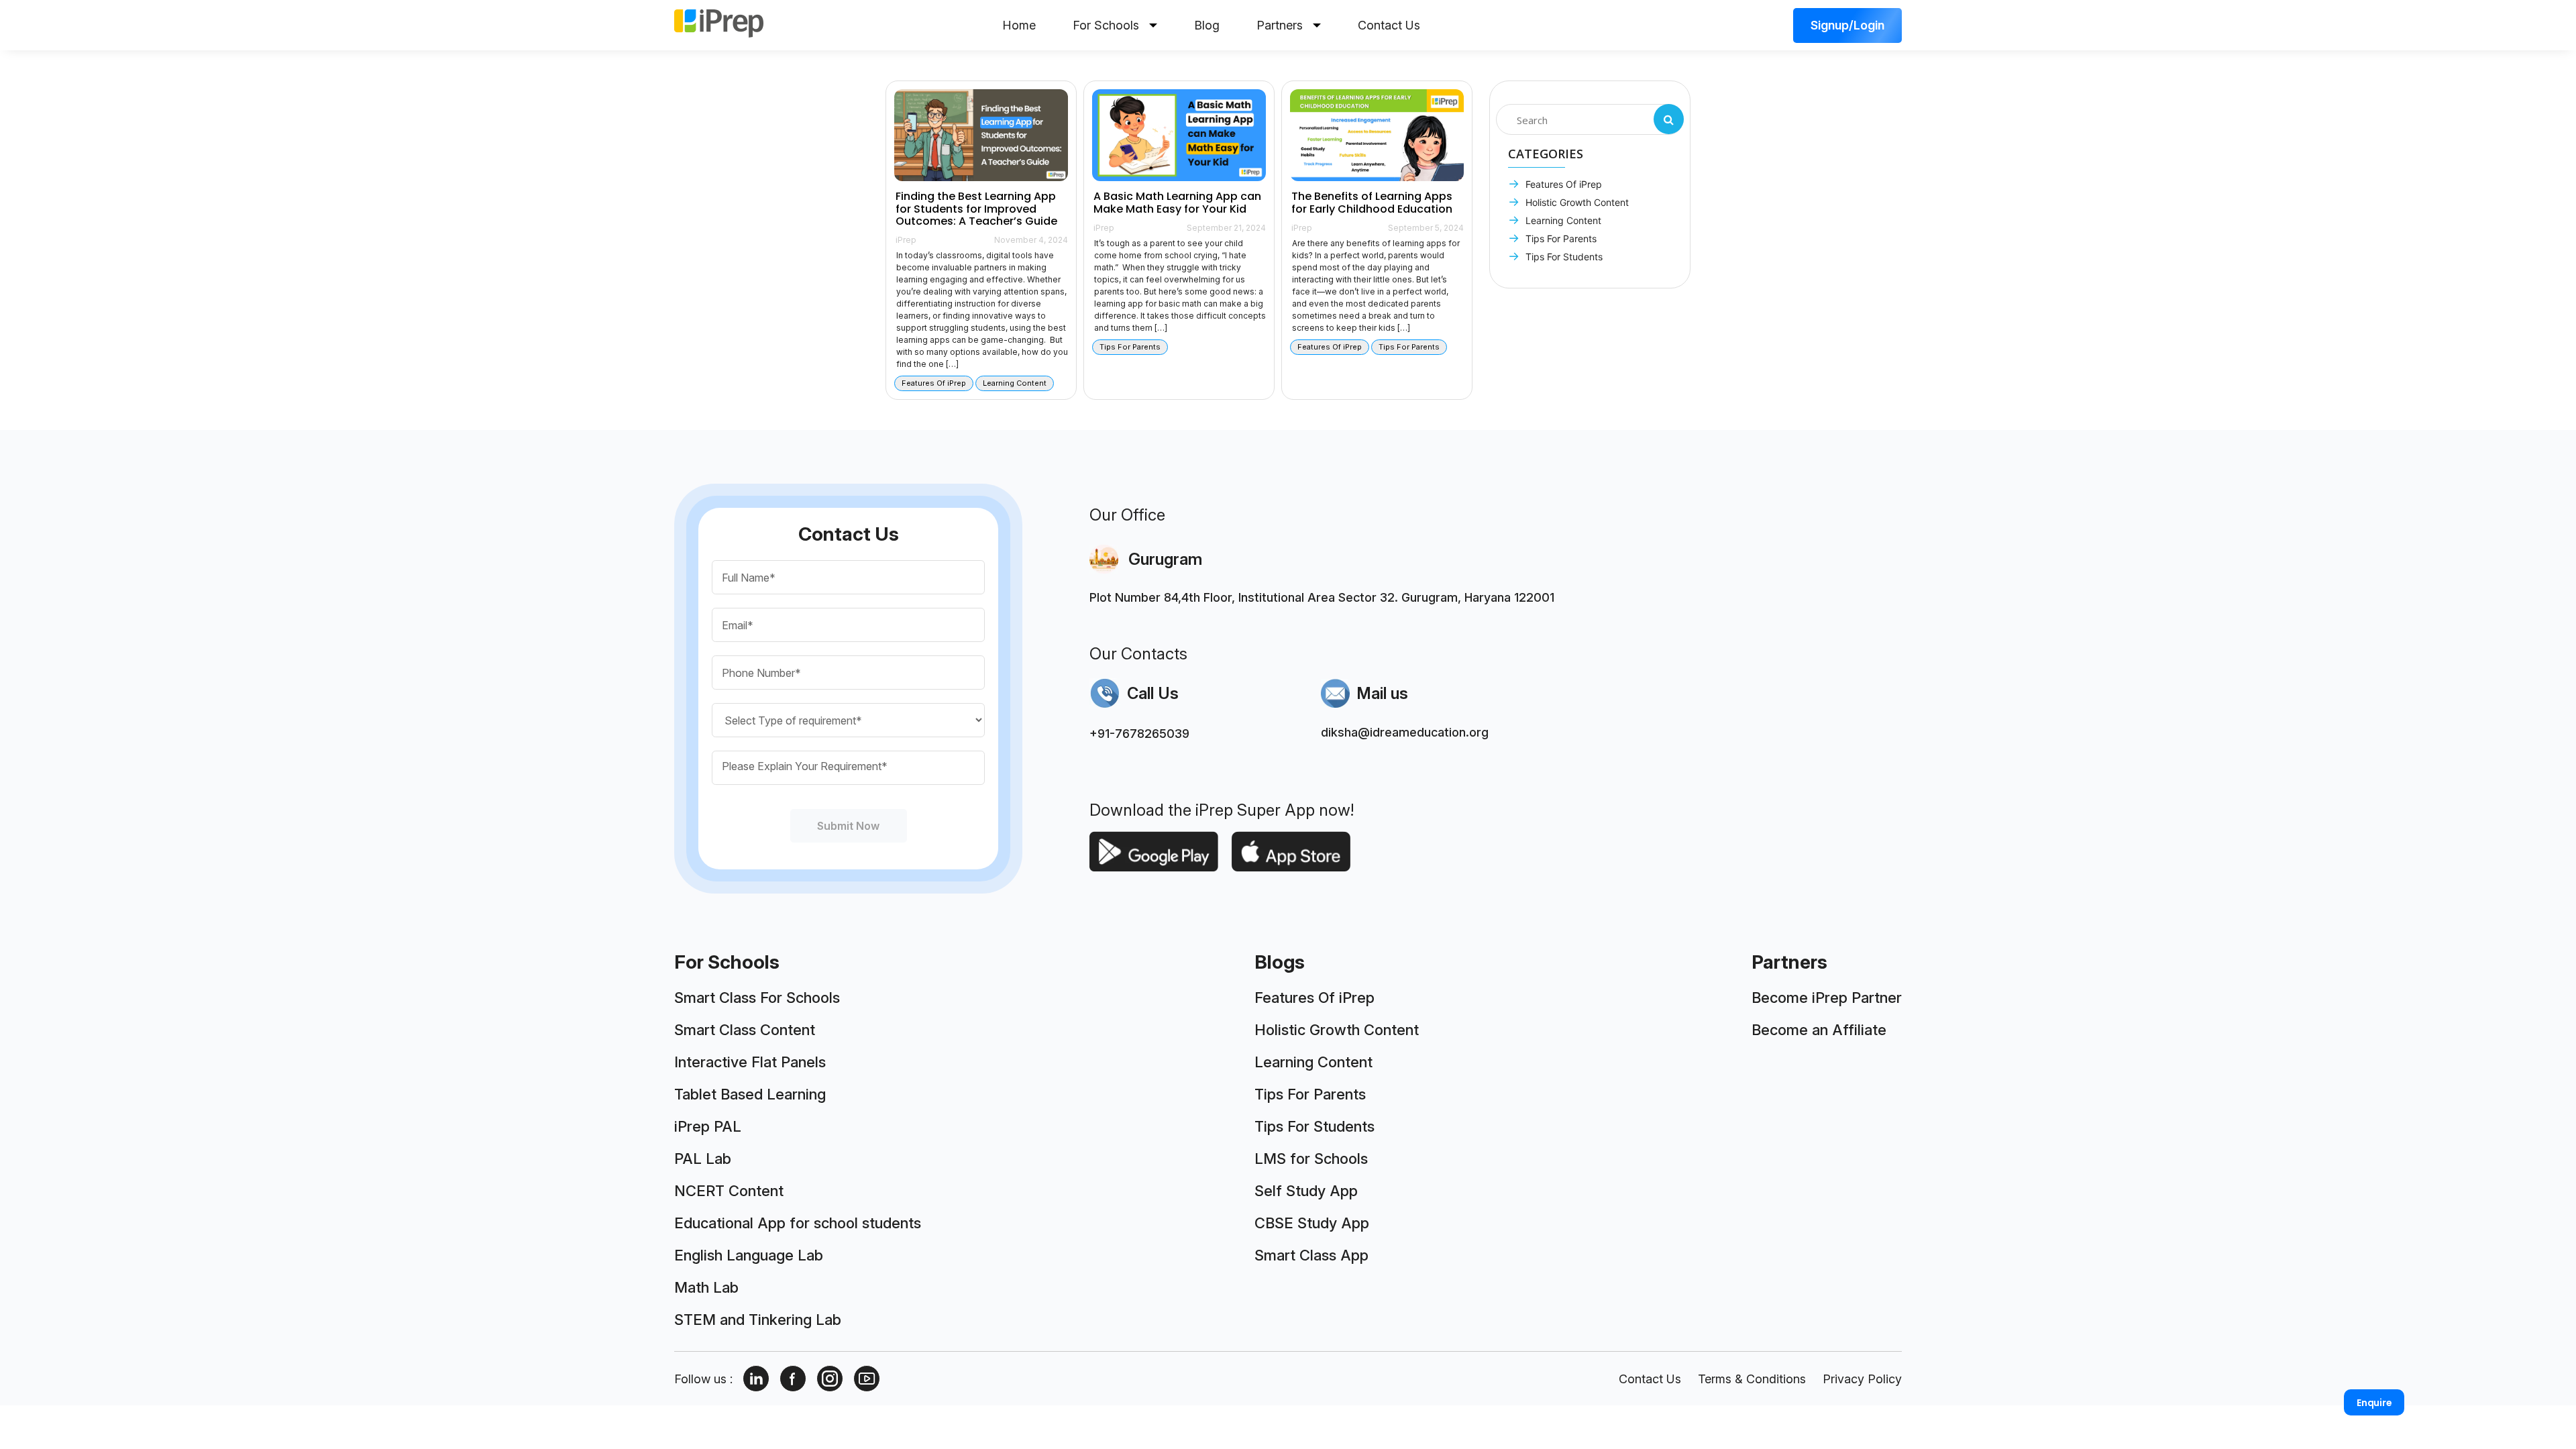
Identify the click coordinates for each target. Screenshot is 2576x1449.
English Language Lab (749, 1255)
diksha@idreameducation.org (1405, 732)
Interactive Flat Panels (750, 1062)
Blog (1207, 25)
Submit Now (849, 826)
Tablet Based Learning (750, 1094)
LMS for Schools (1311, 1159)
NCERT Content (729, 1191)
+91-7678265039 (1139, 734)
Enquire (2374, 1403)
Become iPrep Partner (1827, 998)
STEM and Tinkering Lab (758, 1320)
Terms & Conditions (1752, 1379)
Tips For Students (1563, 257)
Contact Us (1389, 25)
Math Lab (706, 1287)
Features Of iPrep (1562, 184)
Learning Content (1562, 220)
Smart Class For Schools (757, 998)
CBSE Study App (1312, 1223)
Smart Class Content (745, 1030)
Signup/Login (1847, 25)
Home (1019, 25)
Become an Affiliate (1819, 1030)
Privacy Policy (1862, 1379)
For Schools (1106, 25)
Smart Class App (1311, 1255)
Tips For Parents (1560, 238)
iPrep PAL (708, 1126)
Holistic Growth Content (1576, 202)
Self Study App (1306, 1191)
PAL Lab (703, 1159)
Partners (1280, 25)
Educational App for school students (798, 1223)
